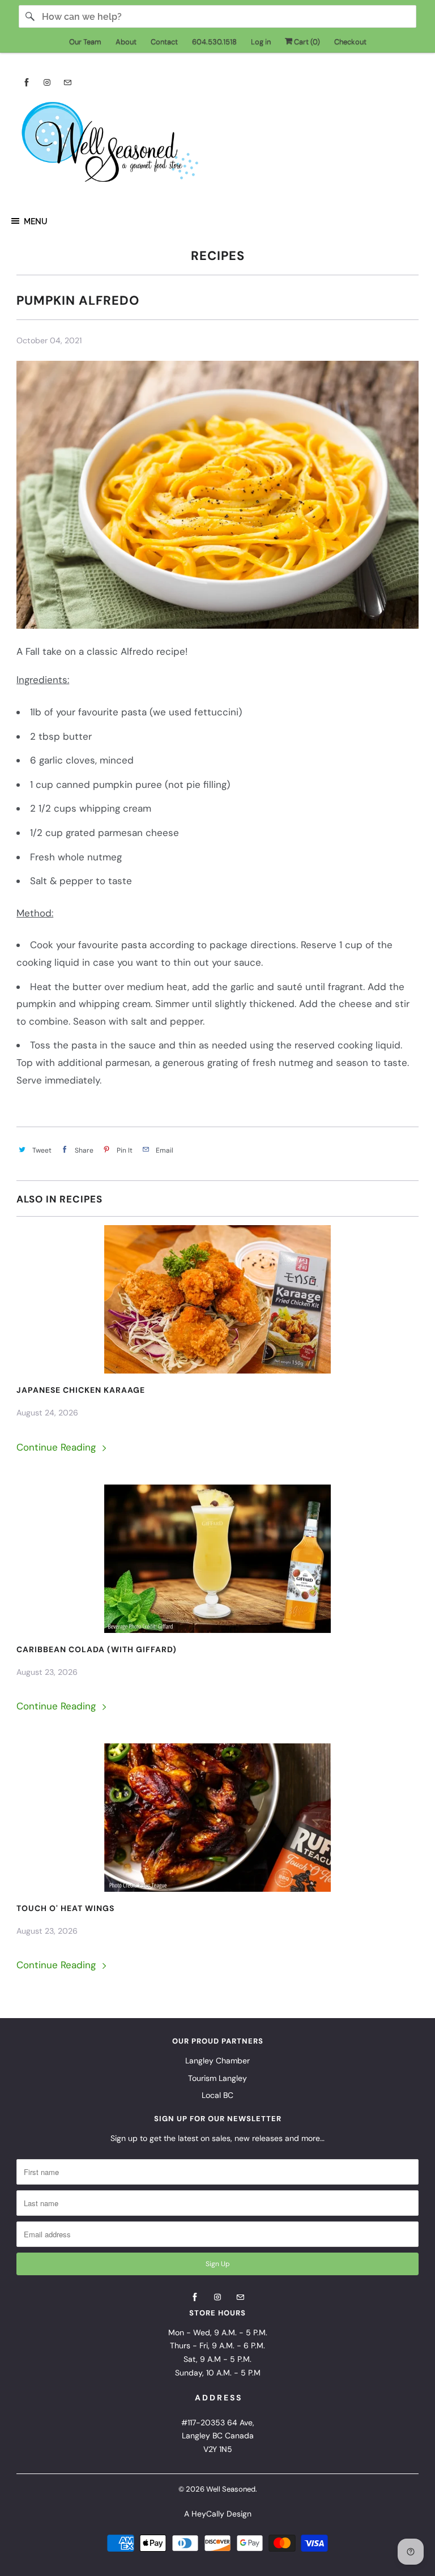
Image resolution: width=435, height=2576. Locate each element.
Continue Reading (57, 1447)
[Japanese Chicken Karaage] (217, 1299)
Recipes (218, 256)
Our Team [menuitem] (85, 42)
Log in (261, 42)
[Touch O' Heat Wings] (217, 1818)
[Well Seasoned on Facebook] (27, 82)
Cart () (306, 42)
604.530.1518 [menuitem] (214, 42)
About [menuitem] (126, 42)
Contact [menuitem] (164, 42)
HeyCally (208, 2514)
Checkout (350, 42)
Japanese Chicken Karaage (81, 1390)
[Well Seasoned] (217, 146)
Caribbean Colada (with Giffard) (97, 1649)
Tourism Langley (217, 2078)
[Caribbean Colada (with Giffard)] (217, 1559)
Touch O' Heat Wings (65, 1908)
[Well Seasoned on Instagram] (47, 82)
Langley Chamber (217, 2061)
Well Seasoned (231, 2489)
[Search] (30, 16)
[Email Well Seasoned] (67, 82)
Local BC (217, 2095)
